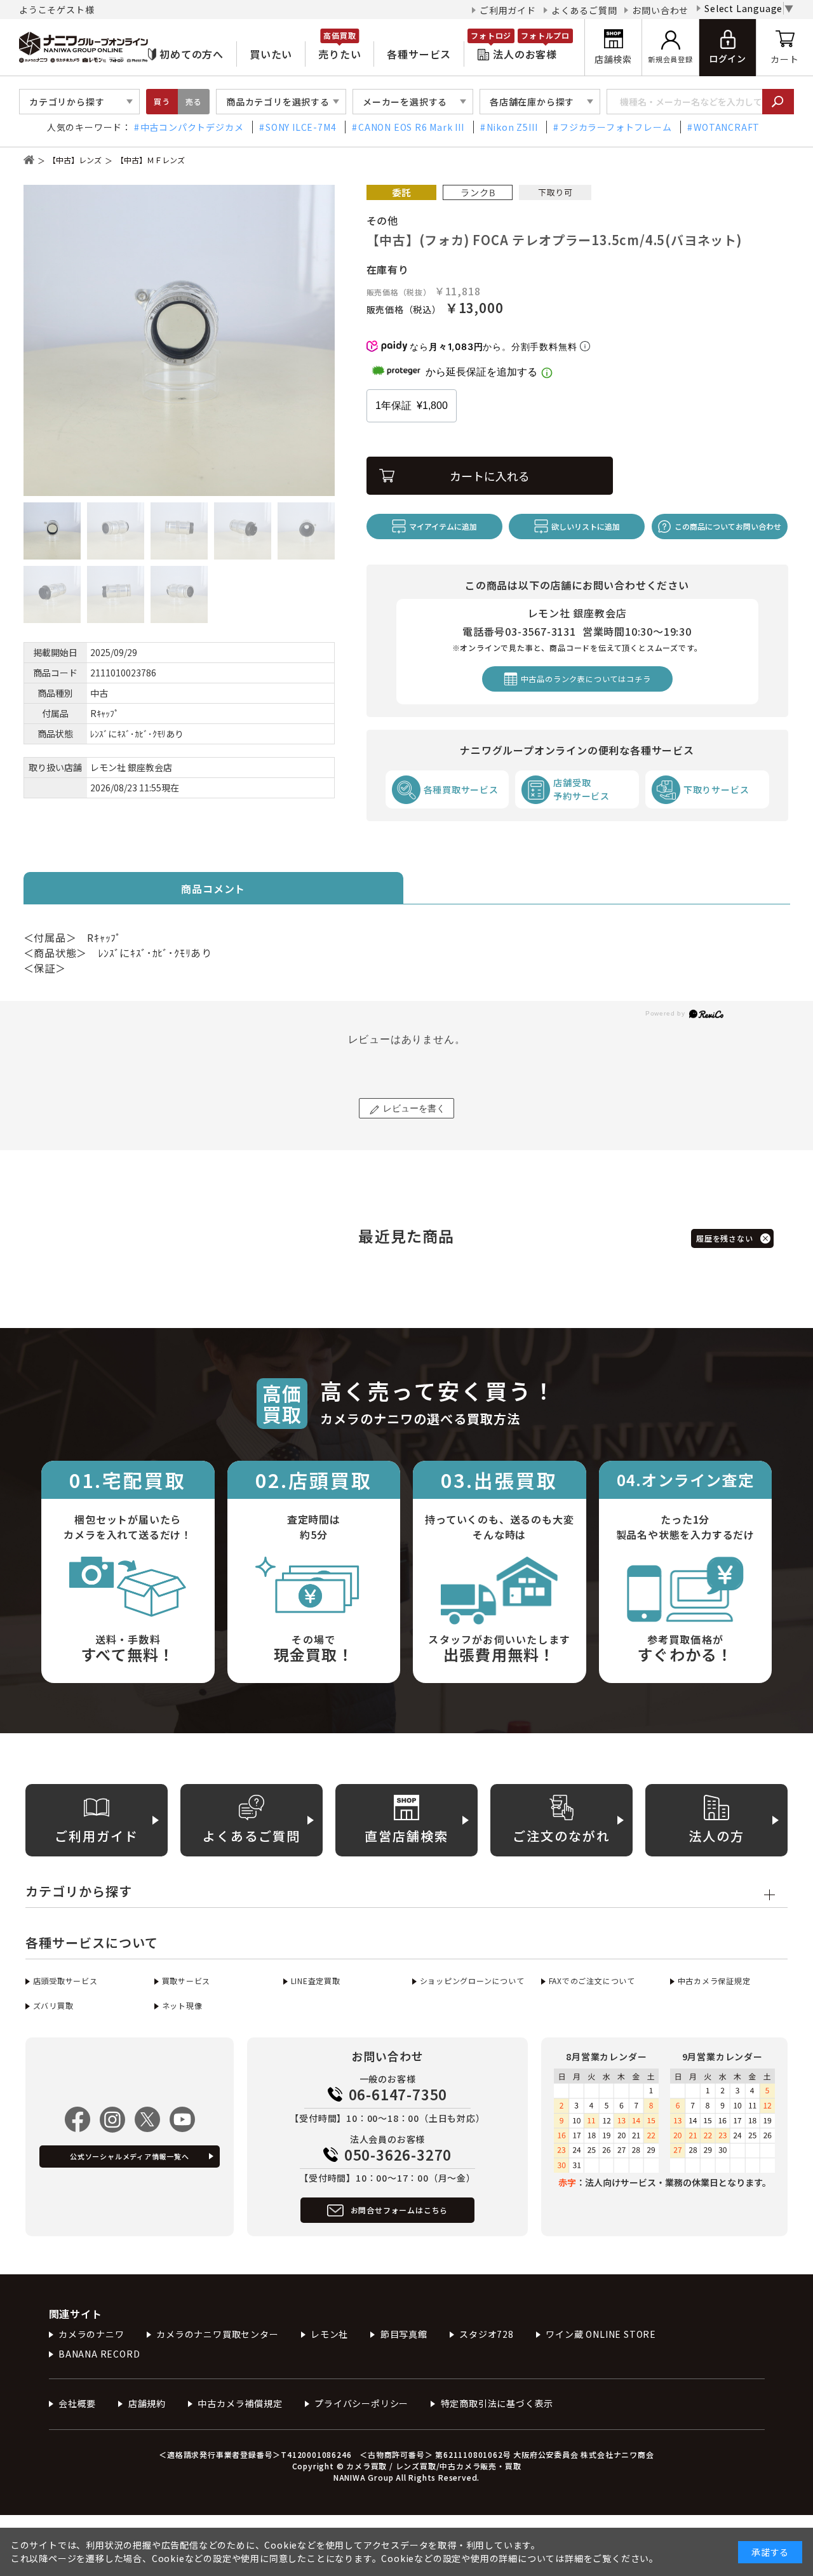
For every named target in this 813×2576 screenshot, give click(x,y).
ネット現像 (182, 2005)
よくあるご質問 (584, 10)
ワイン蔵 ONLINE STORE (601, 2334)
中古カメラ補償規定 (240, 2403)
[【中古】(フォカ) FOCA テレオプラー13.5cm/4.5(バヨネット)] (179, 340)
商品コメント (213, 889)
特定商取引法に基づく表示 (497, 2403)
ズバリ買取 (53, 2005)
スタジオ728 (487, 2334)
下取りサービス (716, 789)
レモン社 (329, 2334)
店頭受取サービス (65, 1981)
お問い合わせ (660, 10)
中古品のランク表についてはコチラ (586, 679)
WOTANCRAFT (727, 127)
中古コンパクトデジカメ (192, 127)
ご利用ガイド (508, 10)
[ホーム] (29, 160)
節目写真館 (404, 2334)
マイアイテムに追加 (443, 526)
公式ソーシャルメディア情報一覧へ (130, 2156)
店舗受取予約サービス (581, 789)
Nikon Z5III (512, 127)
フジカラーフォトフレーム (615, 127)
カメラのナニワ (91, 2334)
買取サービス (186, 1981)
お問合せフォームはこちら (400, 2210)
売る (194, 101)
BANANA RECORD (99, 2354)
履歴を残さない (725, 1238)
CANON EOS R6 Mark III (411, 127)
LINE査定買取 (316, 1981)
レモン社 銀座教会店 (131, 767)
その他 (382, 220)
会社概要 (77, 2403)
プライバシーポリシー (361, 2403)
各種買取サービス (461, 789)
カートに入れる (490, 476)
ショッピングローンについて (472, 1981)
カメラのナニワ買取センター (217, 2334)
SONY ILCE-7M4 (301, 127)
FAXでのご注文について (592, 1981)
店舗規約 (147, 2403)
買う (162, 101)
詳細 (574, 2558)
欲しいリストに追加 (586, 526)
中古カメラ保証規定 (714, 1981)
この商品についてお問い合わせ (728, 526)
